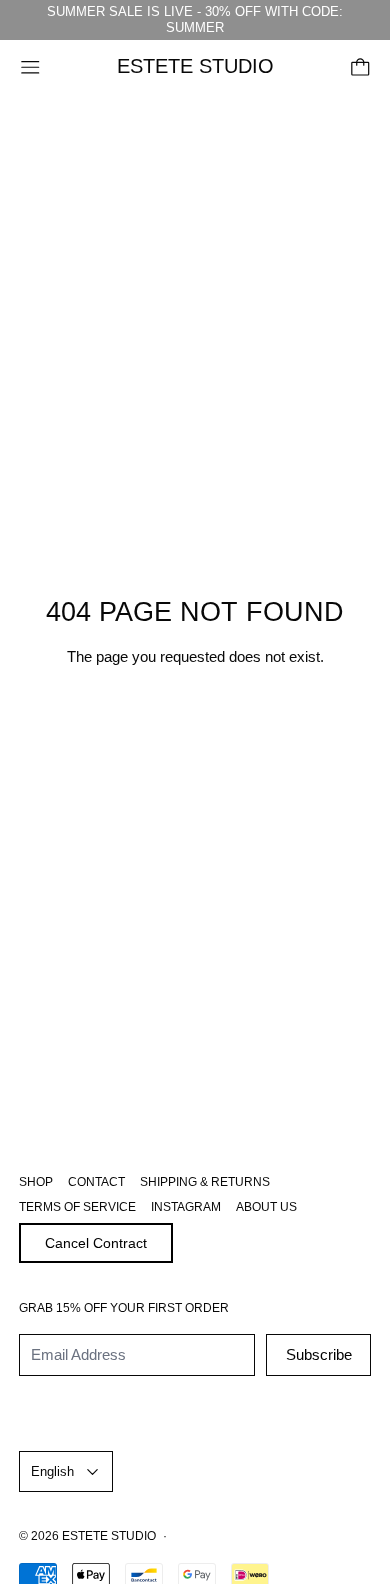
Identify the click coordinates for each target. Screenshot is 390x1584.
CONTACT (96, 1182)
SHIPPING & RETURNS (205, 1182)
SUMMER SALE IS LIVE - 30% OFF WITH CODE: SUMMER (195, 19)
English (52, 1471)
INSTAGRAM (186, 1207)
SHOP (36, 1182)
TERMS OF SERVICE (77, 1207)
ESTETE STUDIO (109, 1536)
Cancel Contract (96, 1243)
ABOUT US (266, 1207)
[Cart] (360, 67)
